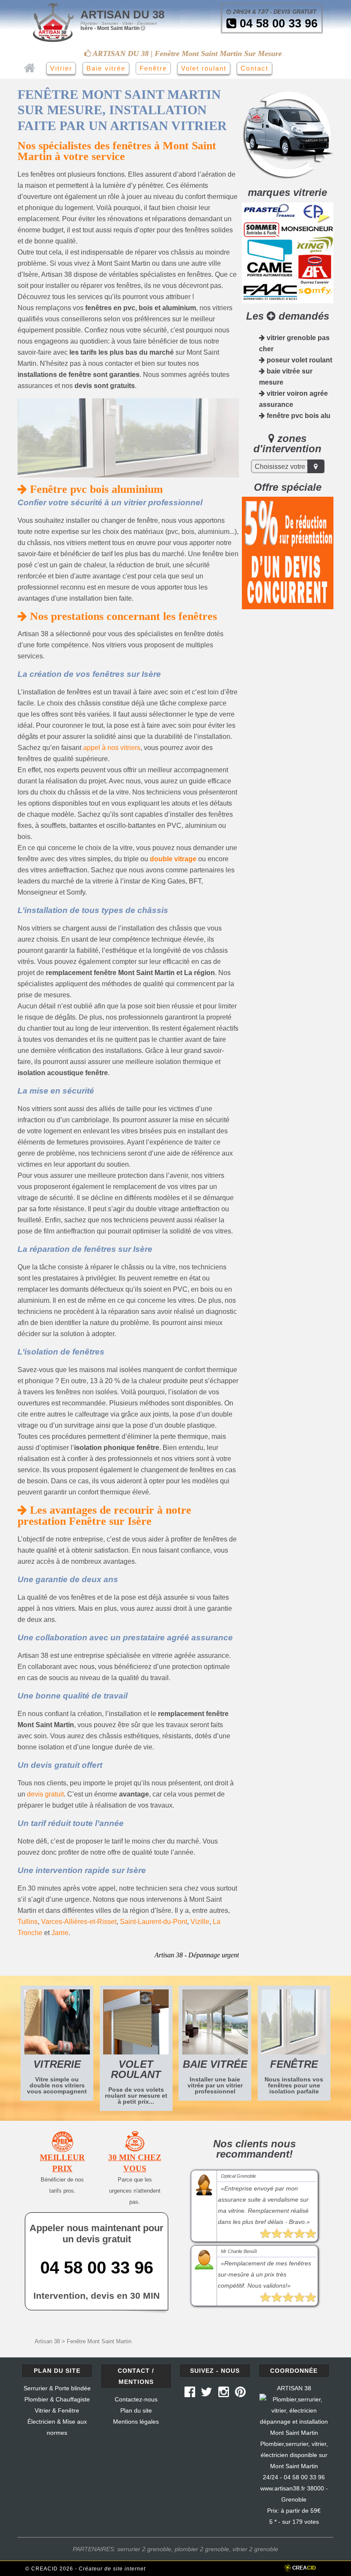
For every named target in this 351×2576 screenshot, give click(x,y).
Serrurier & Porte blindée (57, 2388)
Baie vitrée (106, 68)
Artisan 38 (47, 2341)
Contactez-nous (136, 2399)
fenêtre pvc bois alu (298, 416)
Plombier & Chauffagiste (57, 2399)
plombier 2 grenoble (202, 2549)
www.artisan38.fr (283, 2488)
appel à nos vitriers (112, 748)
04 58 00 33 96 (277, 24)
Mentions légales (136, 2422)
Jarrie (60, 1933)
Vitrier (61, 68)
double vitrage (173, 859)
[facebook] (190, 2394)
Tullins (28, 1922)
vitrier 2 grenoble (255, 2549)
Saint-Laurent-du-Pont (153, 1922)
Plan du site (136, 2410)
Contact (254, 68)
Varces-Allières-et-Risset (79, 1922)
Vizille (200, 1922)
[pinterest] (240, 2394)
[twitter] (207, 2394)
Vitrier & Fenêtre (57, 2410)
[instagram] (224, 2394)
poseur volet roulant (299, 360)
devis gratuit (45, 1794)
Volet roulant (204, 68)
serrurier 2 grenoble (144, 2549)
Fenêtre (153, 68)
